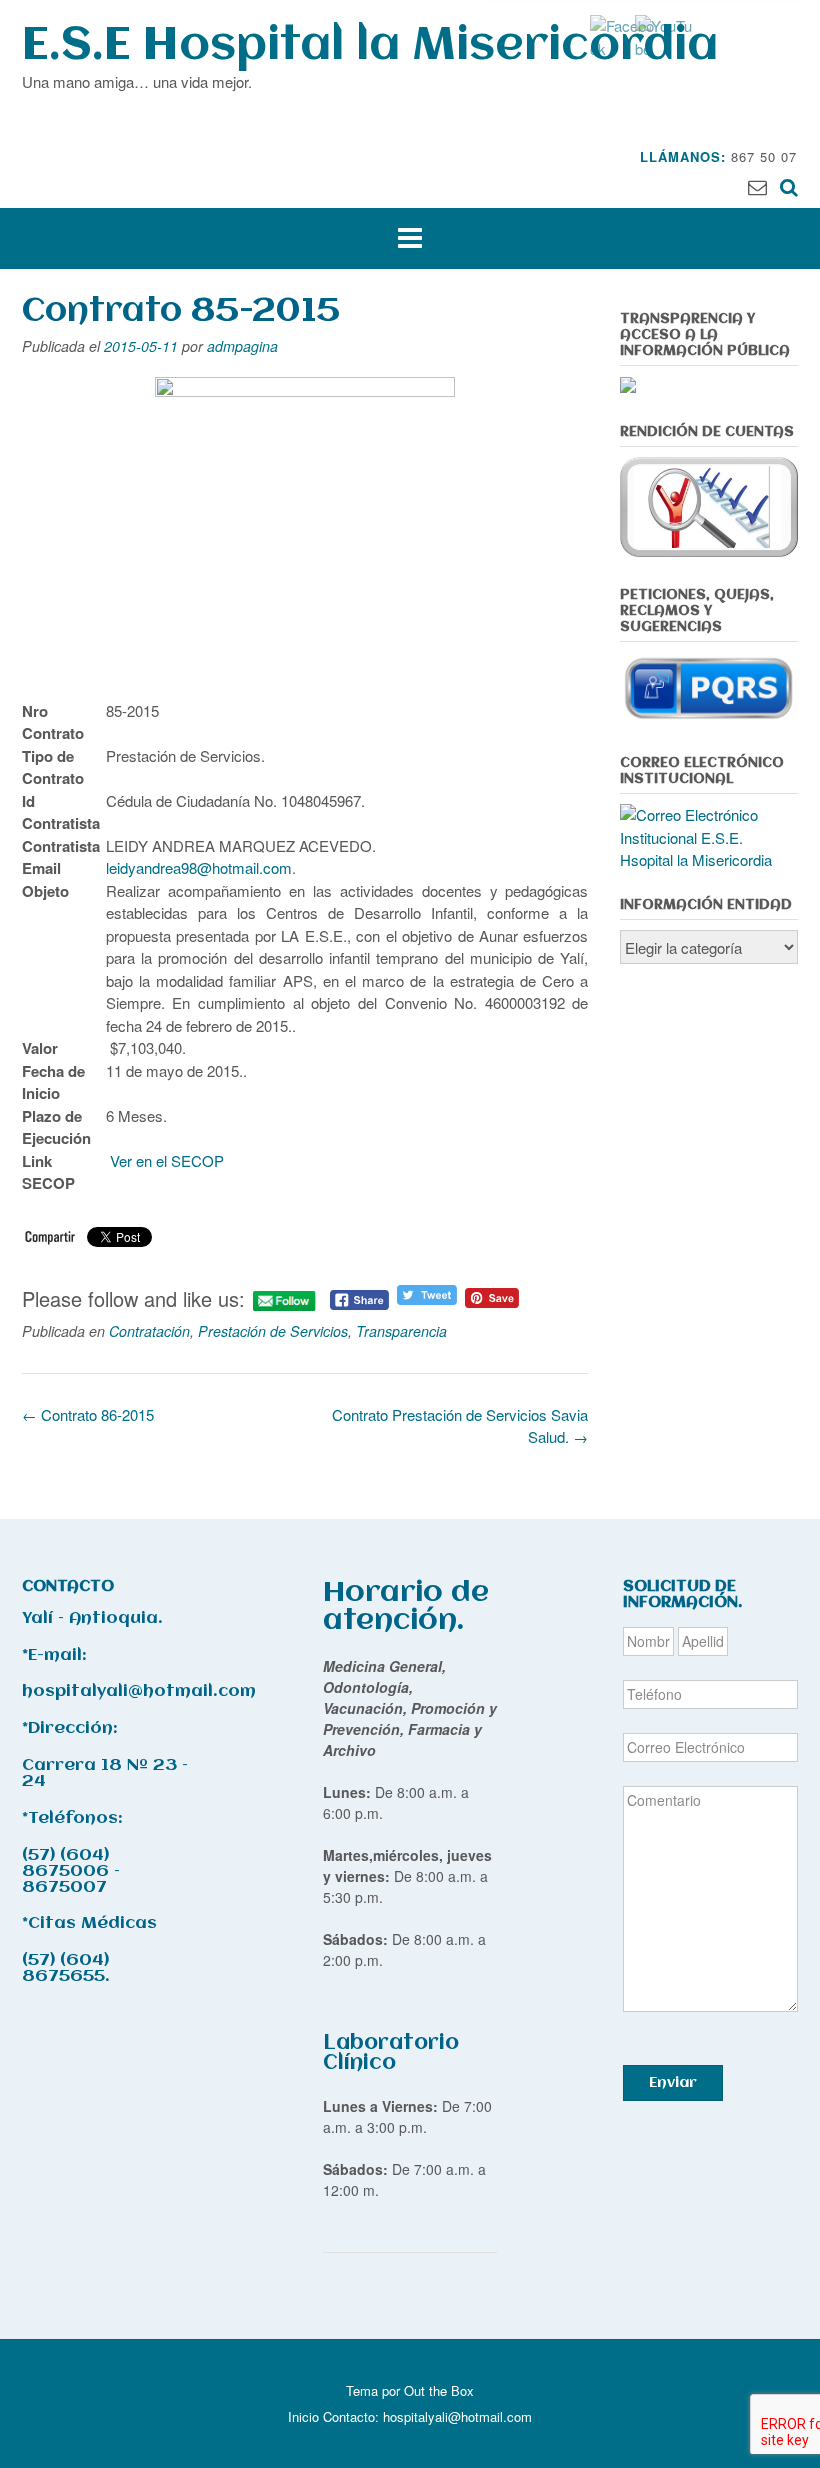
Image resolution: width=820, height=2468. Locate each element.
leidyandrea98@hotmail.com (199, 867)
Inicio (303, 2416)
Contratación (149, 1331)
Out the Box (439, 2390)
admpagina (242, 346)
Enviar (673, 2083)
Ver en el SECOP (167, 1160)
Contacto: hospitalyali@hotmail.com (427, 2416)
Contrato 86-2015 (88, 1414)
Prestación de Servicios (273, 1331)
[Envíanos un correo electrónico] (757, 185)
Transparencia (401, 1331)
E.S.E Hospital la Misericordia (370, 46)
